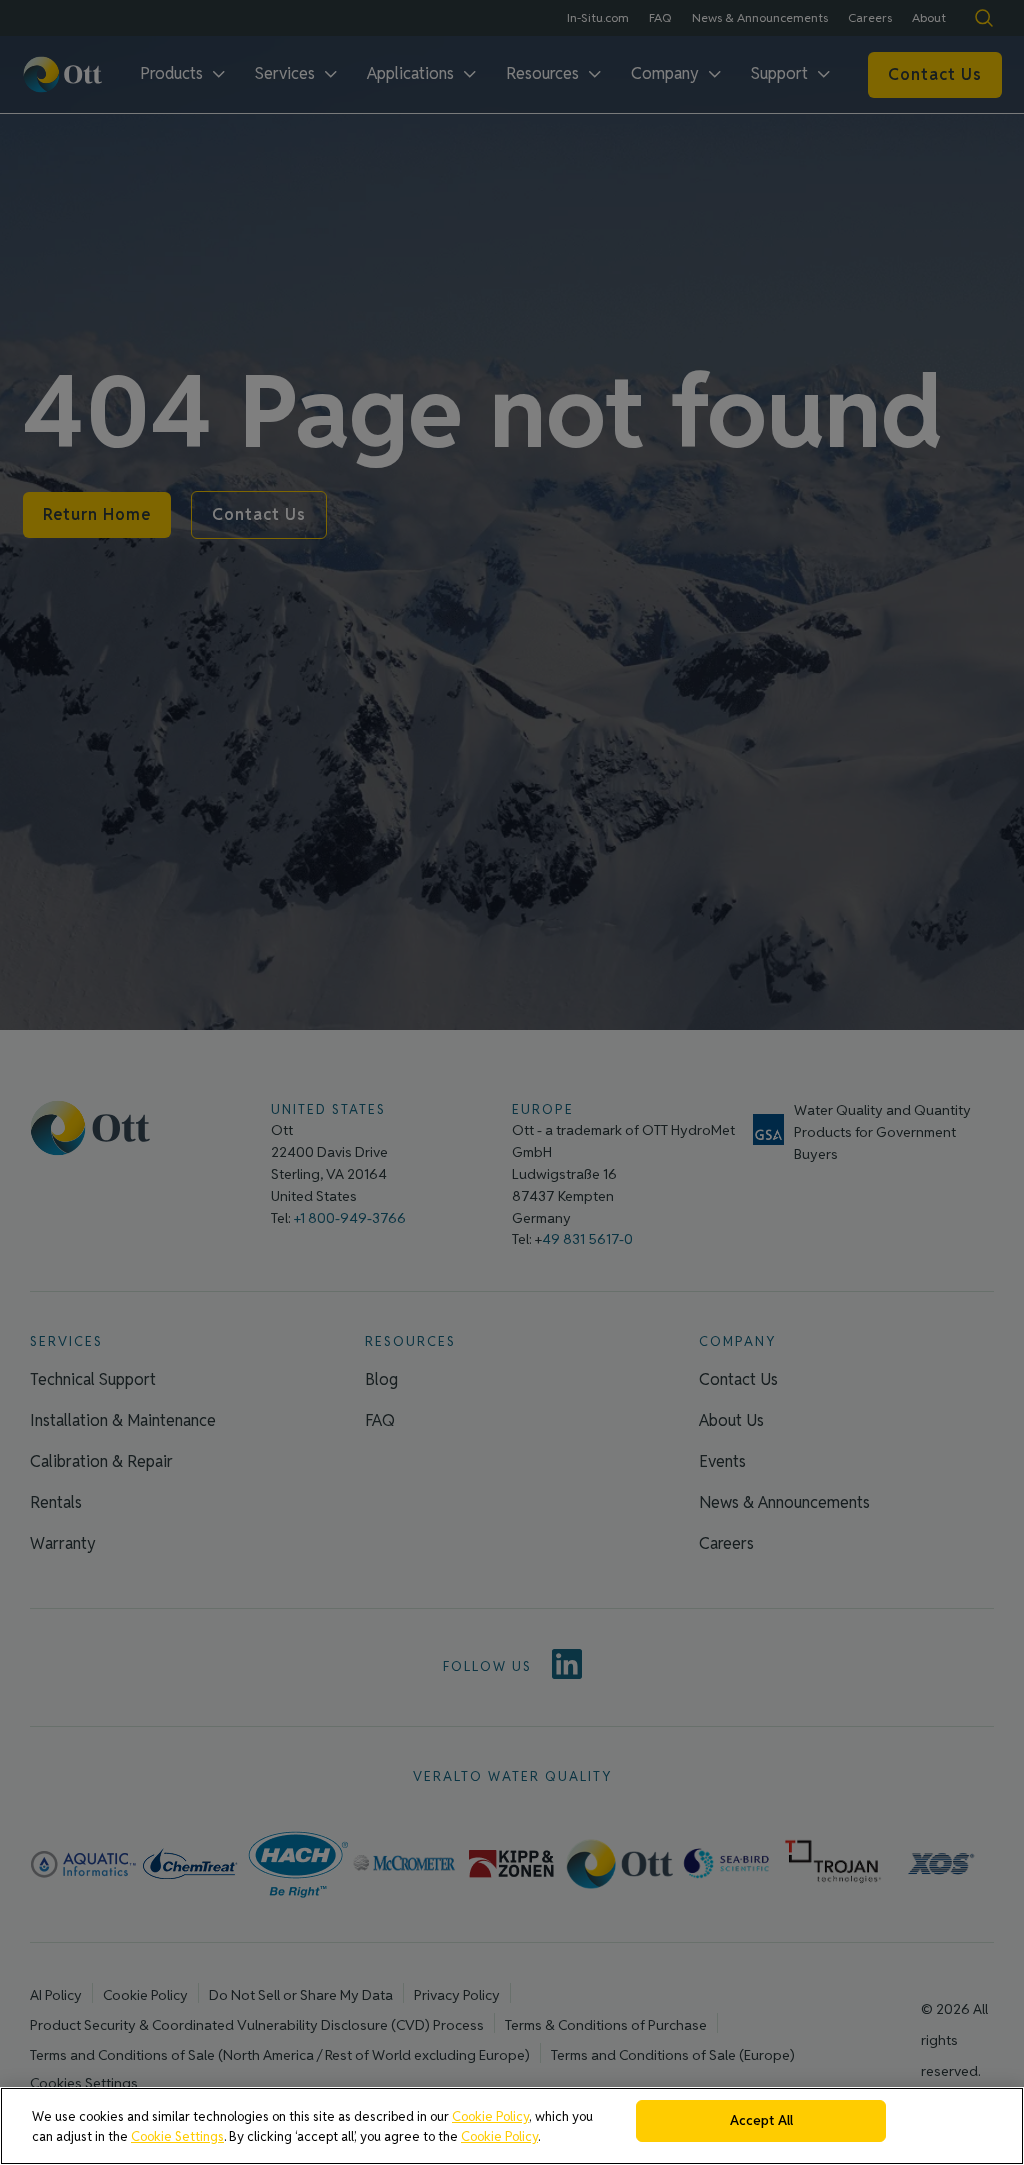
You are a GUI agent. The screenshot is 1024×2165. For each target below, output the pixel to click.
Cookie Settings (177, 2136)
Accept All (761, 2120)
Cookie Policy (490, 2116)
